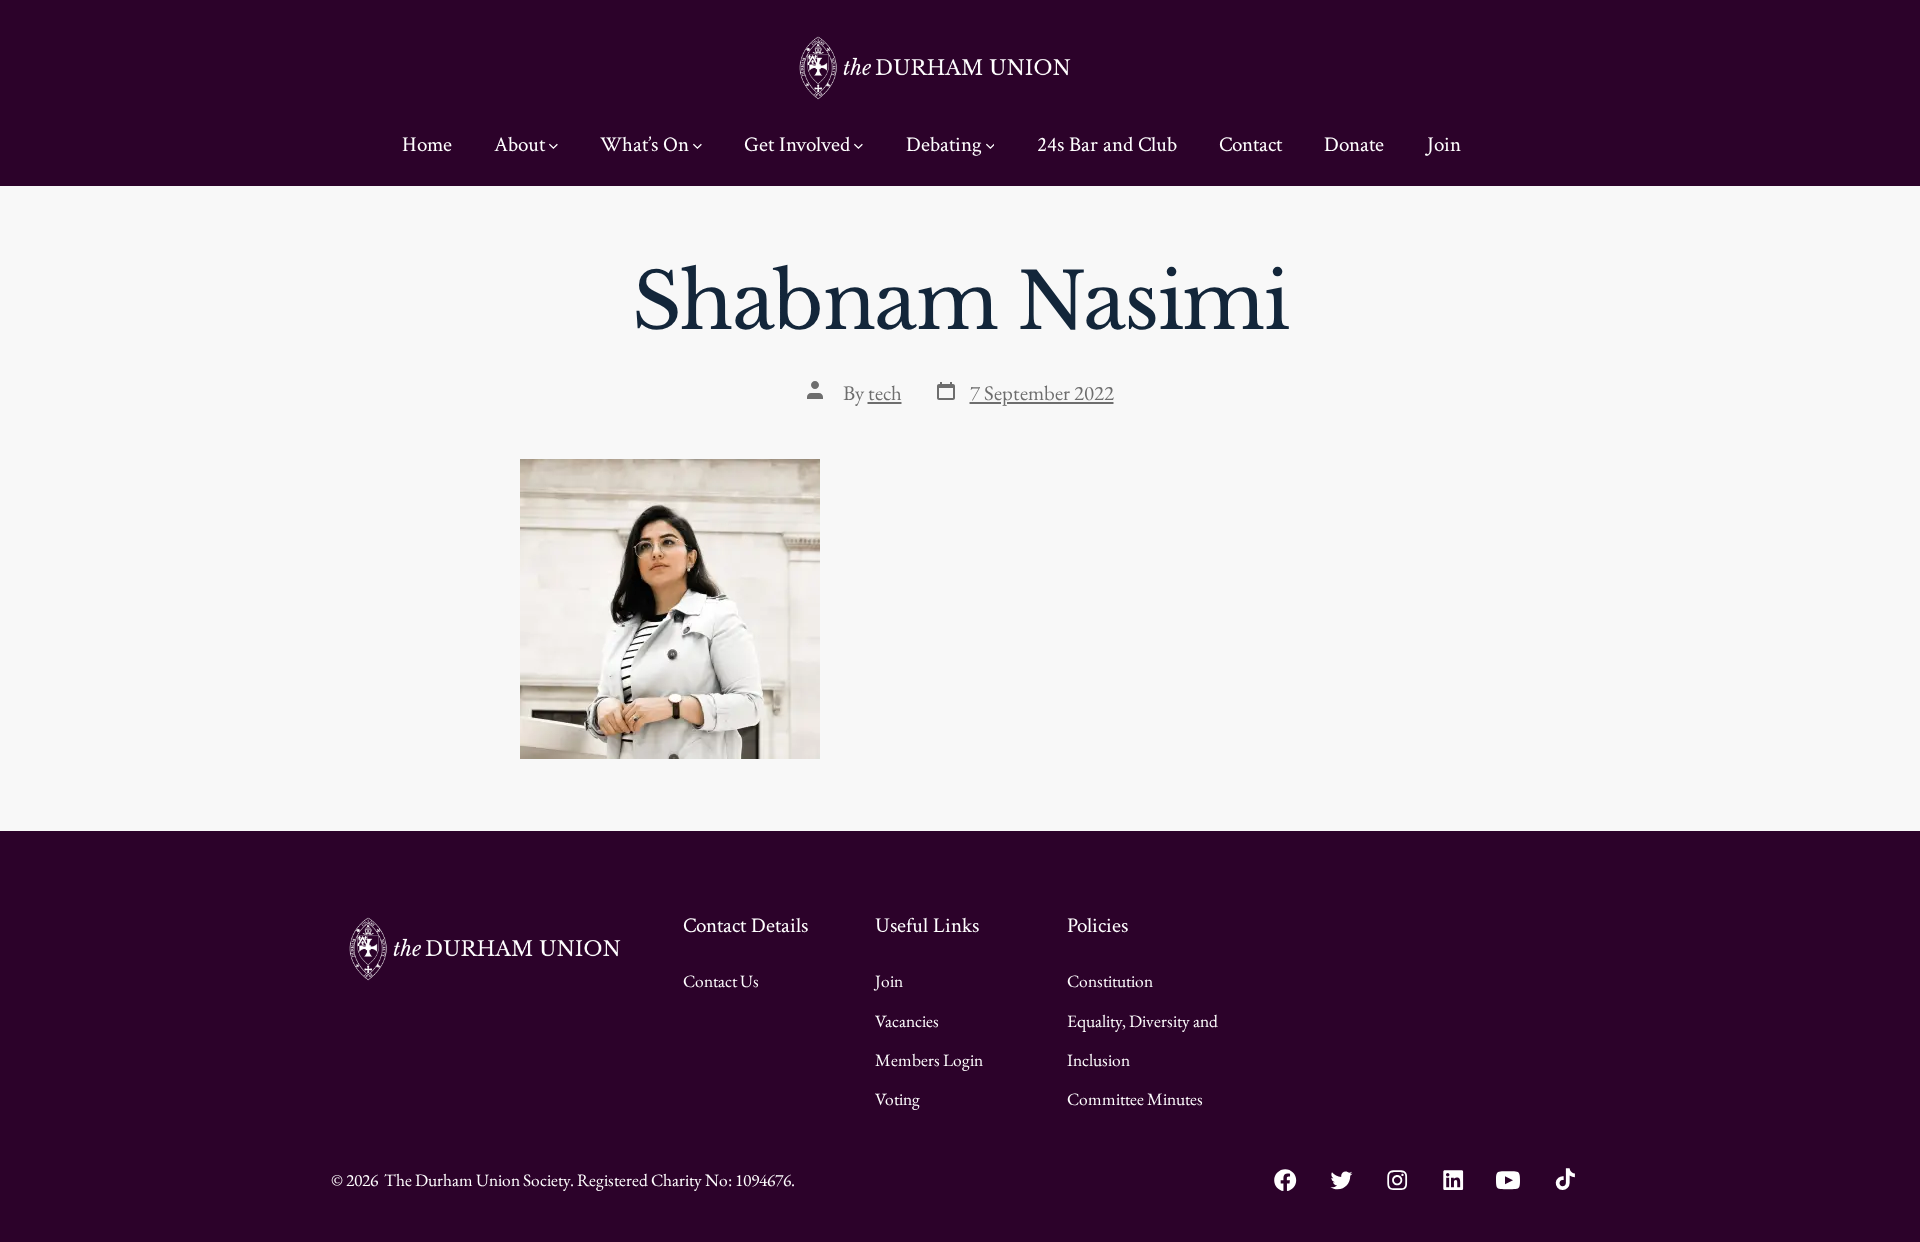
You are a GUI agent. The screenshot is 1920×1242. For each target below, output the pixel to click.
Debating (944, 144)
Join (1444, 144)
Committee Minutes (1135, 1098)
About (519, 144)
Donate (1354, 144)
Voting (897, 1098)
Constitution (1110, 980)
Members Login (929, 1059)
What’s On (644, 144)
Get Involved (797, 144)
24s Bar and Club (1107, 144)
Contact (1250, 144)
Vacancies (907, 1020)
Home (427, 144)
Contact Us (721, 980)
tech (885, 392)
